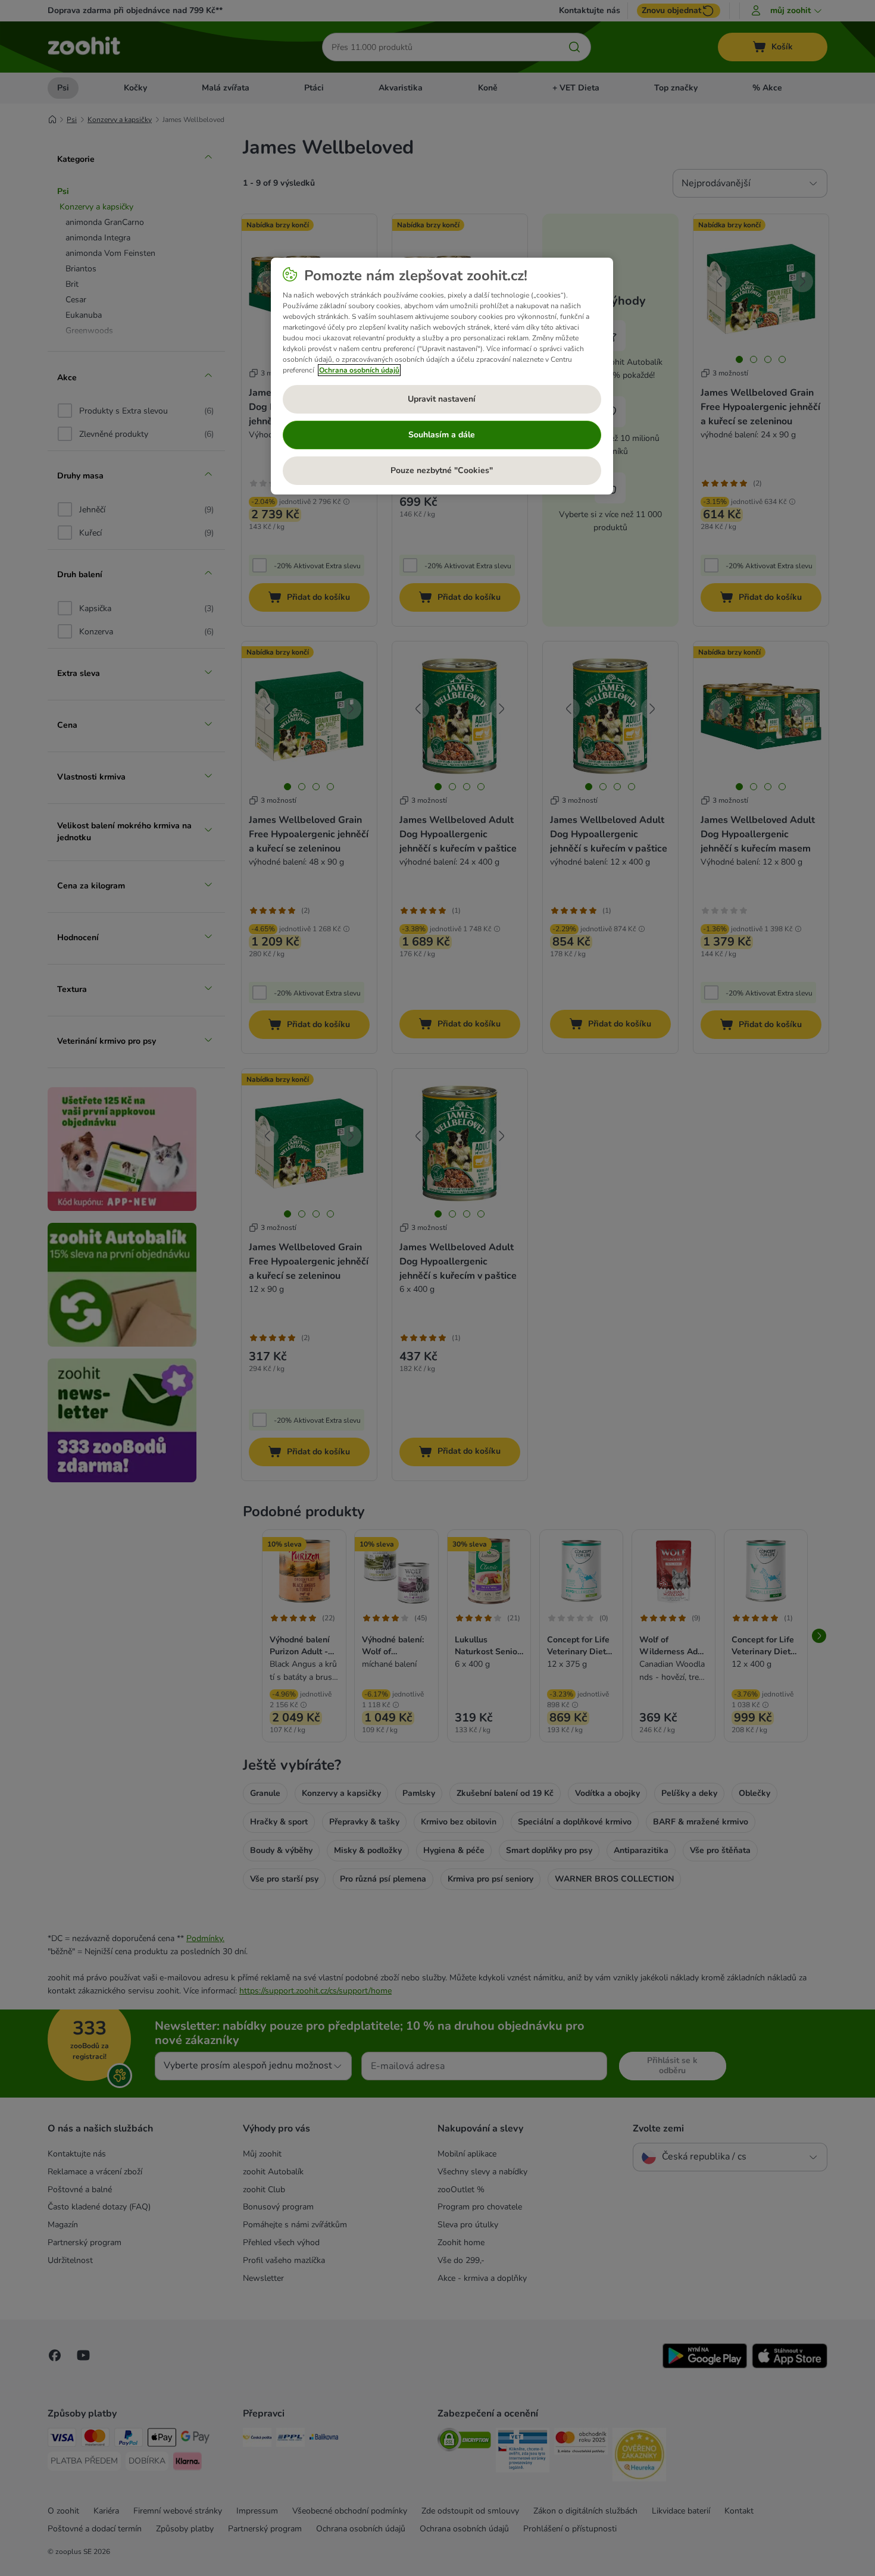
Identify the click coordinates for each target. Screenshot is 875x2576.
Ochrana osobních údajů (359, 370)
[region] (442, 376)
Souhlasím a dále (442, 435)
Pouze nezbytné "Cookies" (442, 470)
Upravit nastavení (442, 399)
